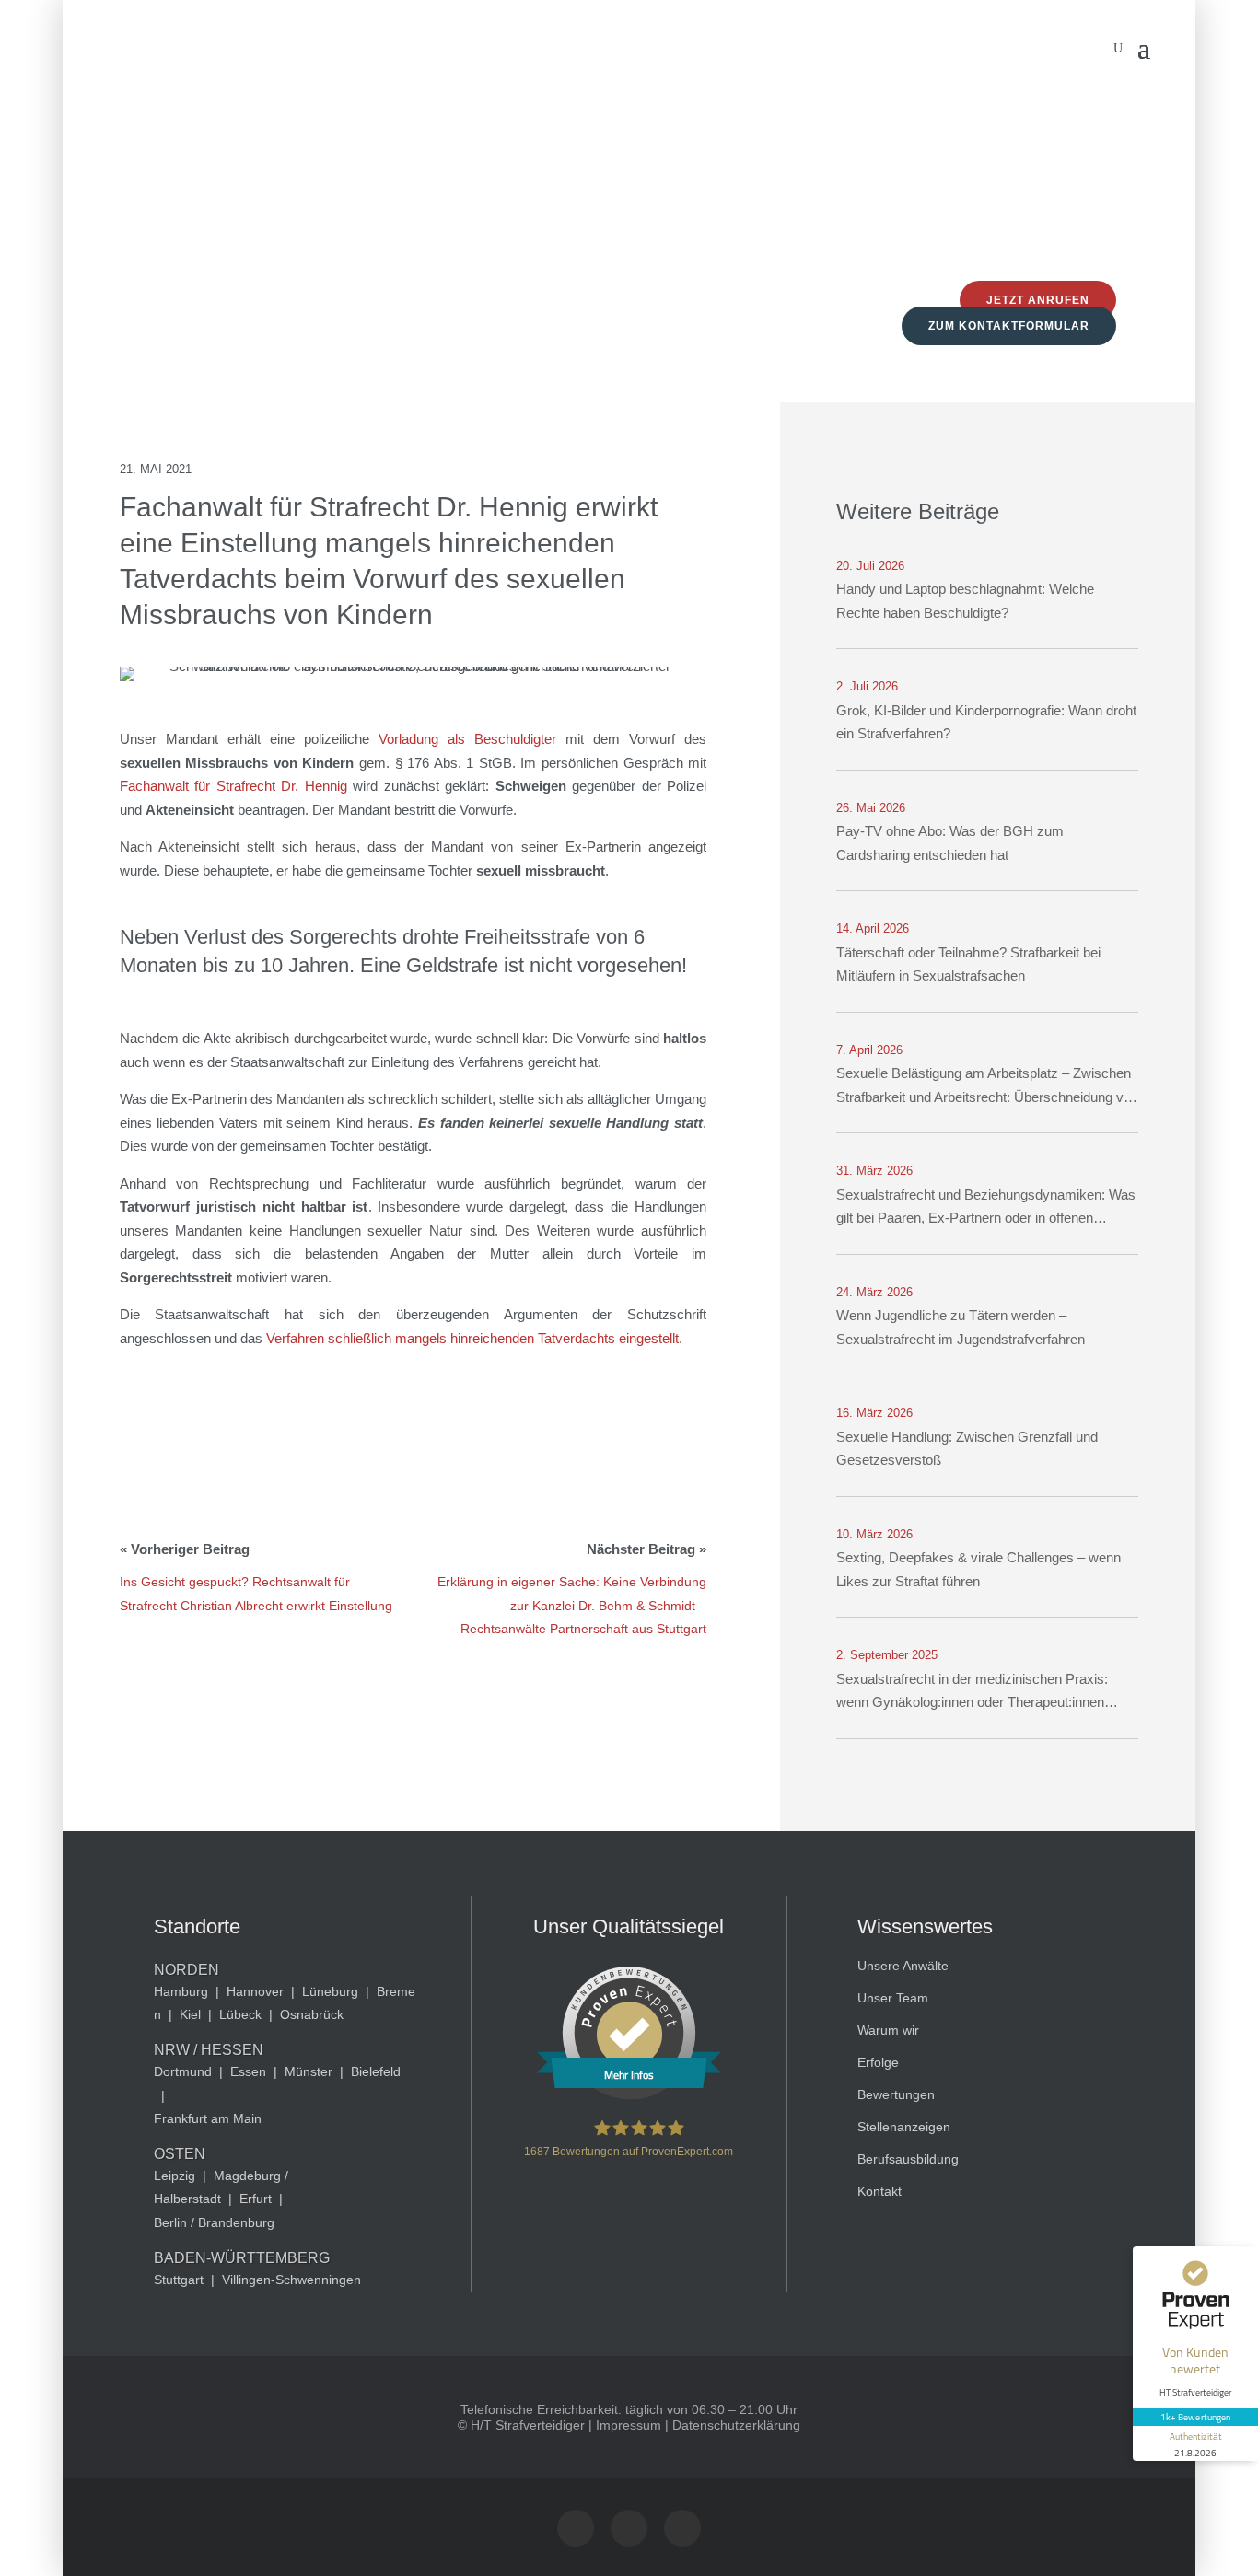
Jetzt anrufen (1038, 300)
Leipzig (175, 2176)
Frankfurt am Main (208, 2118)
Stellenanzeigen (904, 2127)
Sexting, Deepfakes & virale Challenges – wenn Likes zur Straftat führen (978, 1569)
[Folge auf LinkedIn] (682, 2528)
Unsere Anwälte (903, 1966)
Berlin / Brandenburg (214, 2222)
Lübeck (240, 2014)
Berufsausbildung (908, 2159)
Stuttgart (179, 2280)
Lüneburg (330, 1991)
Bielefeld (376, 2071)
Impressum (629, 2425)
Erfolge (878, 2062)
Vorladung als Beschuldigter (467, 739)
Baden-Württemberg (242, 2258)
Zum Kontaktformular (1009, 326)
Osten (180, 2154)
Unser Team (893, 1998)
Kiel (190, 2014)
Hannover (255, 1991)
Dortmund (183, 2071)
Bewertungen (896, 2094)
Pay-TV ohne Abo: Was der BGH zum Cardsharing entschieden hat (950, 843)
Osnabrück (312, 2014)
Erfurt (256, 2199)
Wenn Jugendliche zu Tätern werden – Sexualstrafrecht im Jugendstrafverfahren (961, 1327)
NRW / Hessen (209, 2050)
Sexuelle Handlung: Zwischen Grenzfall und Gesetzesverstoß (967, 1449)
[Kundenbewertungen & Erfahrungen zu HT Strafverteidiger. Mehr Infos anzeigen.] (629, 2094)
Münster (309, 2071)
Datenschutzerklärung (736, 2425)
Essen (248, 2071)
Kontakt (879, 2191)
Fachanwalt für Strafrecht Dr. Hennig (233, 786)
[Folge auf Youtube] (629, 2528)
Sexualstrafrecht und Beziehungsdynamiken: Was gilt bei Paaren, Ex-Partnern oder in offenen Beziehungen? (986, 1208)
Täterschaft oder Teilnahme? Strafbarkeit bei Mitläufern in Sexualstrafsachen (968, 964)
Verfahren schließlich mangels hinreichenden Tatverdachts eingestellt (472, 1338)
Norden (186, 1970)
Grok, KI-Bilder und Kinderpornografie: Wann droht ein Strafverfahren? (986, 722)
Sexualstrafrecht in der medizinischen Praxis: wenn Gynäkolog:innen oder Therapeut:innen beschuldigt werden (972, 1693)
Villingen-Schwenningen (291, 2280)
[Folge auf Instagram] (576, 2528)
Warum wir (888, 2030)
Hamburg (181, 1991)
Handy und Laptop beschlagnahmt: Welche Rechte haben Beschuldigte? (965, 601)
